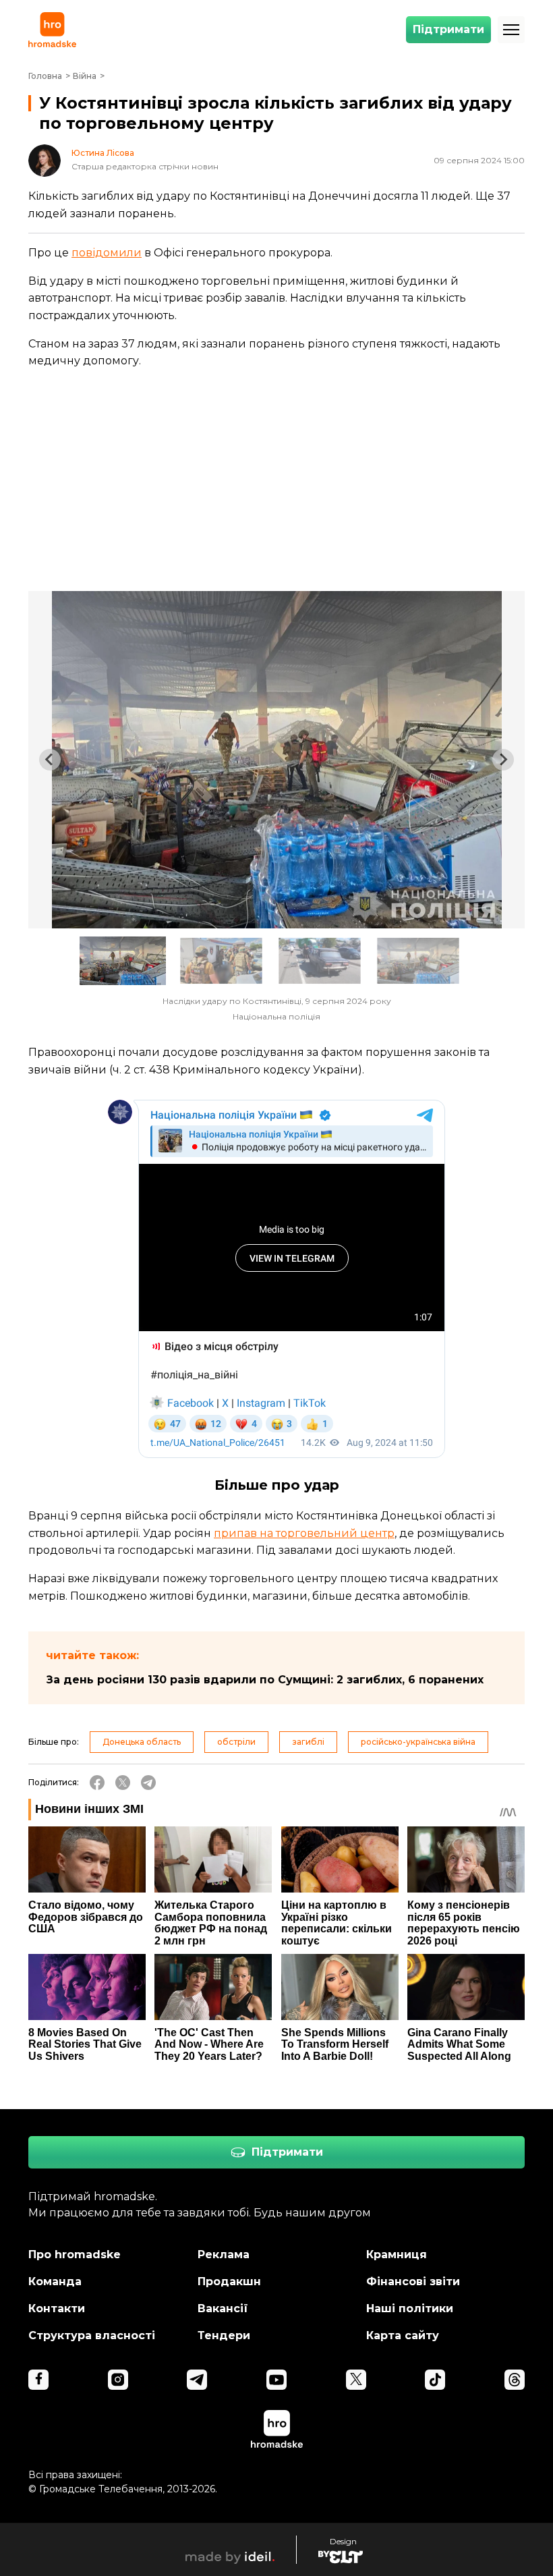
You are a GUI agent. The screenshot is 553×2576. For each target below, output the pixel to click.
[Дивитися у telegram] (197, 2380)
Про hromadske (75, 2255)
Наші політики (410, 2308)
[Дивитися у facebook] (38, 2380)
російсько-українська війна (418, 1742)
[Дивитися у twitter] (356, 2380)
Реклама (224, 2255)
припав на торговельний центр (304, 1533)
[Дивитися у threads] (515, 2380)
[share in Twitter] (123, 1783)
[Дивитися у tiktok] (435, 2380)
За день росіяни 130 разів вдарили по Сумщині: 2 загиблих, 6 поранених (265, 1680)
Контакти (57, 2308)
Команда (55, 2281)
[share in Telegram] (148, 1783)
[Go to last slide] (50, 760)
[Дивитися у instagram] (118, 2380)
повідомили (107, 253)
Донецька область (142, 1742)
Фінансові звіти (413, 2281)
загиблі (308, 1742)
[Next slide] (503, 760)
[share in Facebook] (97, 1783)
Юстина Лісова (103, 153)
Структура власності (92, 2335)
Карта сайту (403, 2335)
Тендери (224, 2335)
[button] (123, 961)
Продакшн (229, 2281)
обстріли (236, 1742)
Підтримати (448, 29)
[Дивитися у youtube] (276, 2380)
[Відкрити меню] (511, 30)
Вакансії (223, 2308)
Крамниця (397, 2255)
